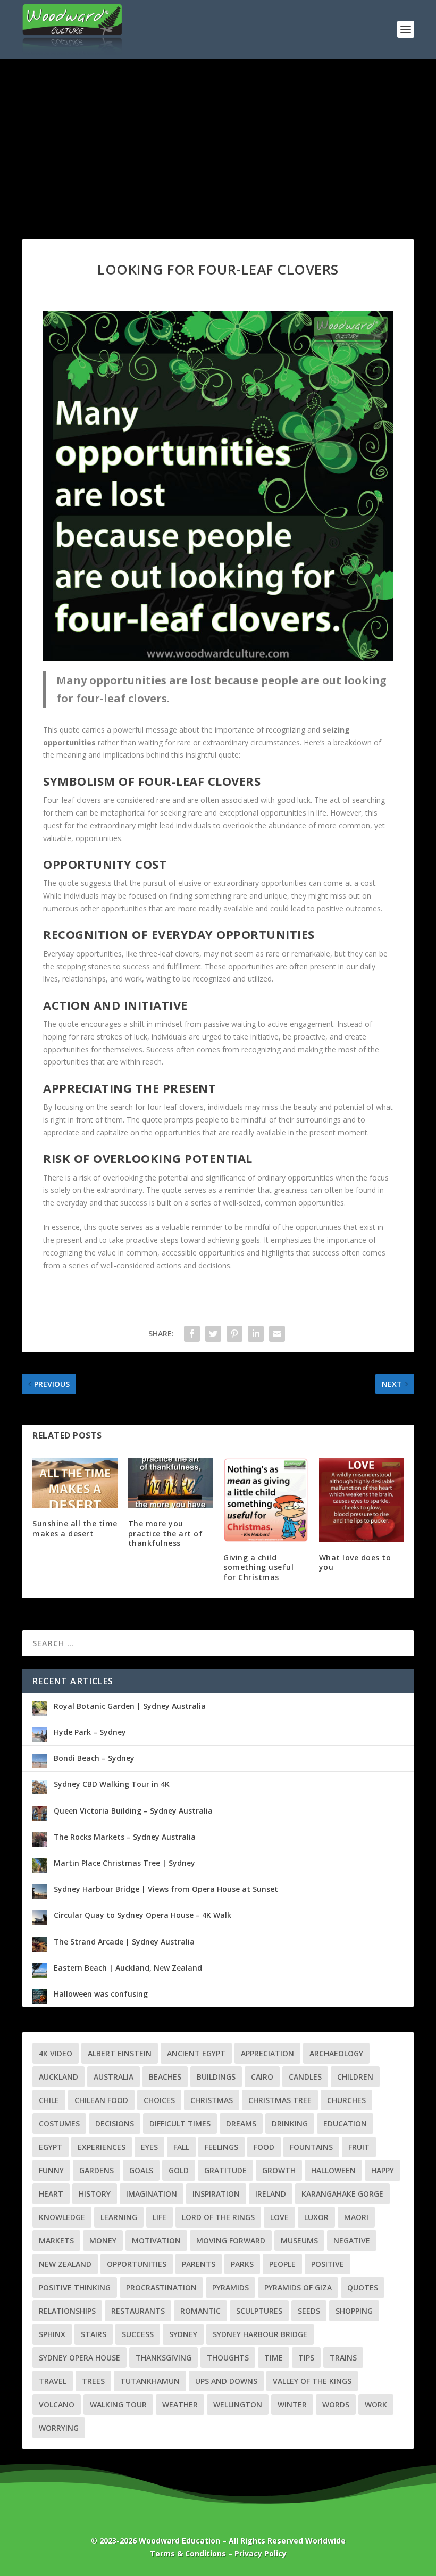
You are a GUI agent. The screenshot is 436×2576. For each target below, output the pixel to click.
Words (336, 2404)
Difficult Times (180, 2124)
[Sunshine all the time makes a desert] (75, 1483)
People (282, 2264)
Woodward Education (179, 2541)
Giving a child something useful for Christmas (258, 1567)
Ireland (271, 2194)
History (95, 2194)
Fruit (359, 2147)
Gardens (97, 2170)
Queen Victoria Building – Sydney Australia (133, 1811)
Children (355, 2077)
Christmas (212, 2100)
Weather (180, 2404)
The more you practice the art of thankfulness (166, 1533)
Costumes (59, 2124)
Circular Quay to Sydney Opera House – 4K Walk (142, 1915)
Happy (383, 2170)
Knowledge (62, 2217)
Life (160, 2217)
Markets (56, 2241)
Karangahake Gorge (342, 2194)
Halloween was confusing (101, 1994)
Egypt (51, 2147)
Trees (93, 2381)
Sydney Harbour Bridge (260, 2334)
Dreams (241, 2124)
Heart (51, 2194)
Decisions (115, 2124)
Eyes (149, 2147)
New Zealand (65, 2264)
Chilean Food (101, 2100)
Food (264, 2147)
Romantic (200, 2311)
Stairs (94, 2334)
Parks (242, 2264)
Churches (346, 2100)
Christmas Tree (280, 2100)
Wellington (238, 2404)
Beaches (165, 2077)
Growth (279, 2170)
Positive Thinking (75, 2287)
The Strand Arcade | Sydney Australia (124, 1942)
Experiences (102, 2147)
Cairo (262, 2077)
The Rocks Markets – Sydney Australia (125, 1837)
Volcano (57, 2404)
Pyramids (230, 2287)
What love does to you (355, 1562)
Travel (53, 2381)
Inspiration (216, 2194)
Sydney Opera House (79, 2358)
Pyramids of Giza (298, 2287)
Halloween (333, 2170)
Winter (292, 2404)
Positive (328, 2264)
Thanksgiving (163, 2358)
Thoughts (228, 2358)
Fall (181, 2147)
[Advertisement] (218, 138)
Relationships (67, 2311)
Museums (299, 2241)
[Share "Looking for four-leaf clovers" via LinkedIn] (256, 1334)
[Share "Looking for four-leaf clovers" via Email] (277, 1334)
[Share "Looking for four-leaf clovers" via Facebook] (192, 1334)
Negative (352, 2241)
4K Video (56, 2053)
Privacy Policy (261, 2553)
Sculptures (259, 2311)
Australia (114, 2077)
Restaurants (138, 2311)
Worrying (59, 2428)
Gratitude (225, 2170)
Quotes (363, 2287)
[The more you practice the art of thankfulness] (171, 1483)
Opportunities (137, 2264)
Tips (306, 2358)
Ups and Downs (226, 2381)
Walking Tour (118, 2404)
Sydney (183, 2334)
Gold (179, 2170)
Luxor (316, 2217)
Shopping (354, 2311)
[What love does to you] (362, 1500)
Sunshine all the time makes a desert (75, 1528)
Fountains (311, 2147)
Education (345, 2124)
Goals (141, 2170)
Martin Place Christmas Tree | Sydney (124, 1863)
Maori (356, 2217)
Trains (343, 2358)
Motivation (156, 2241)
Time (274, 2358)
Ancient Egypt (196, 2053)
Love (279, 2217)
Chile (49, 2100)
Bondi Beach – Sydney (94, 1758)
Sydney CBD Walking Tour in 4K (112, 1784)
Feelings (221, 2147)
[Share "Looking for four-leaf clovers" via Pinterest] (234, 1334)
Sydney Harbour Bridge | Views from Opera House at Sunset (166, 1889)
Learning (119, 2217)
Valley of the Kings (312, 2381)
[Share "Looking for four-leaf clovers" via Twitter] (213, 1334)
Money (103, 2241)
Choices (159, 2100)
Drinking (290, 2124)
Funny (51, 2170)
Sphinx (52, 2334)
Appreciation (267, 2053)
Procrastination (161, 2287)
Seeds (309, 2311)
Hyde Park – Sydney (90, 1732)
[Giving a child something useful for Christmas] (266, 1500)
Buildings (216, 2077)
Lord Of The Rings (218, 2217)
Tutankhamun (150, 2381)
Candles (305, 2077)
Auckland (58, 2077)
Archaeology (336, 2053)
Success (138, 2334)
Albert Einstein (120, 2053)
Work (376, 2404)
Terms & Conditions (188, 2553)
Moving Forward (231, 2241)
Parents (199, 2264)
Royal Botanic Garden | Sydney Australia (130, 1706)
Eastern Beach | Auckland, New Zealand (128, 1968)
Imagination (152, 2194)
